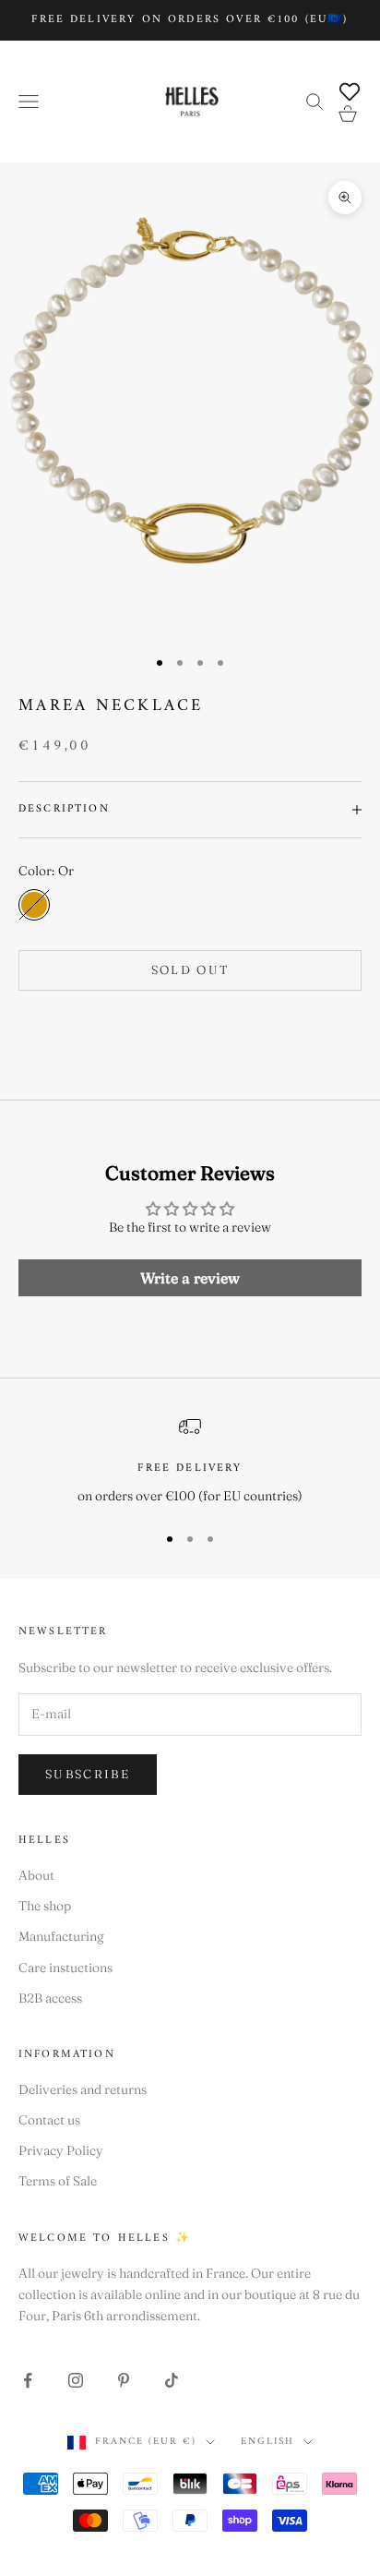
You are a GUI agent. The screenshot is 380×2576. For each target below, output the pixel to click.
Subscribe (88, 1774)
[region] (190, 1461)
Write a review (190, 1278)
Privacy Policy (61, 2150)
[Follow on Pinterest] (124, 2380)
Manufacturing (61, 1936)
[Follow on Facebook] (28, 2380)
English (267, 2442)
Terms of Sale (58, 2181)
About (36, 1875)
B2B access (50, 1998)
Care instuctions (65, 1968)
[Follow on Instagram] (76, 2380)
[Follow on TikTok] (172, 2380)
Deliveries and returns (83, 2089)
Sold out (190, 969)
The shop (45, 1906)
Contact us (49, 2120)
